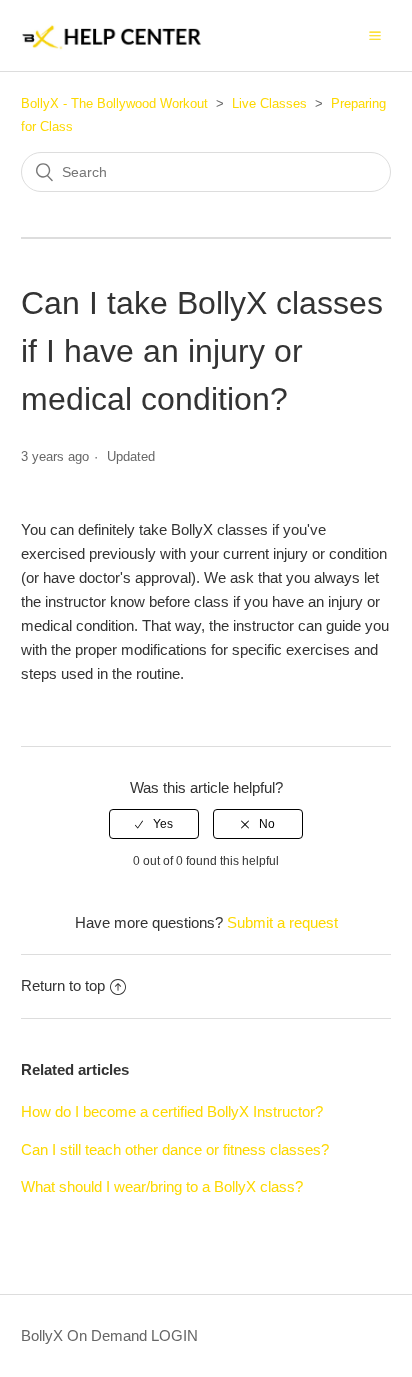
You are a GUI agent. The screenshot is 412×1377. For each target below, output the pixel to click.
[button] (375, 35)
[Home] (113, 45)
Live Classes (269, 103)
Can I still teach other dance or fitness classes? (175, 1149)
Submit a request (282, 922)
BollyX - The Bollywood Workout (114, 103)
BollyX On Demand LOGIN (109, 1335)
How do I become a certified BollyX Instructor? (172, 1111)
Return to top (63, 985)
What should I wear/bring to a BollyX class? (162, 1186)
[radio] (154, 824)
